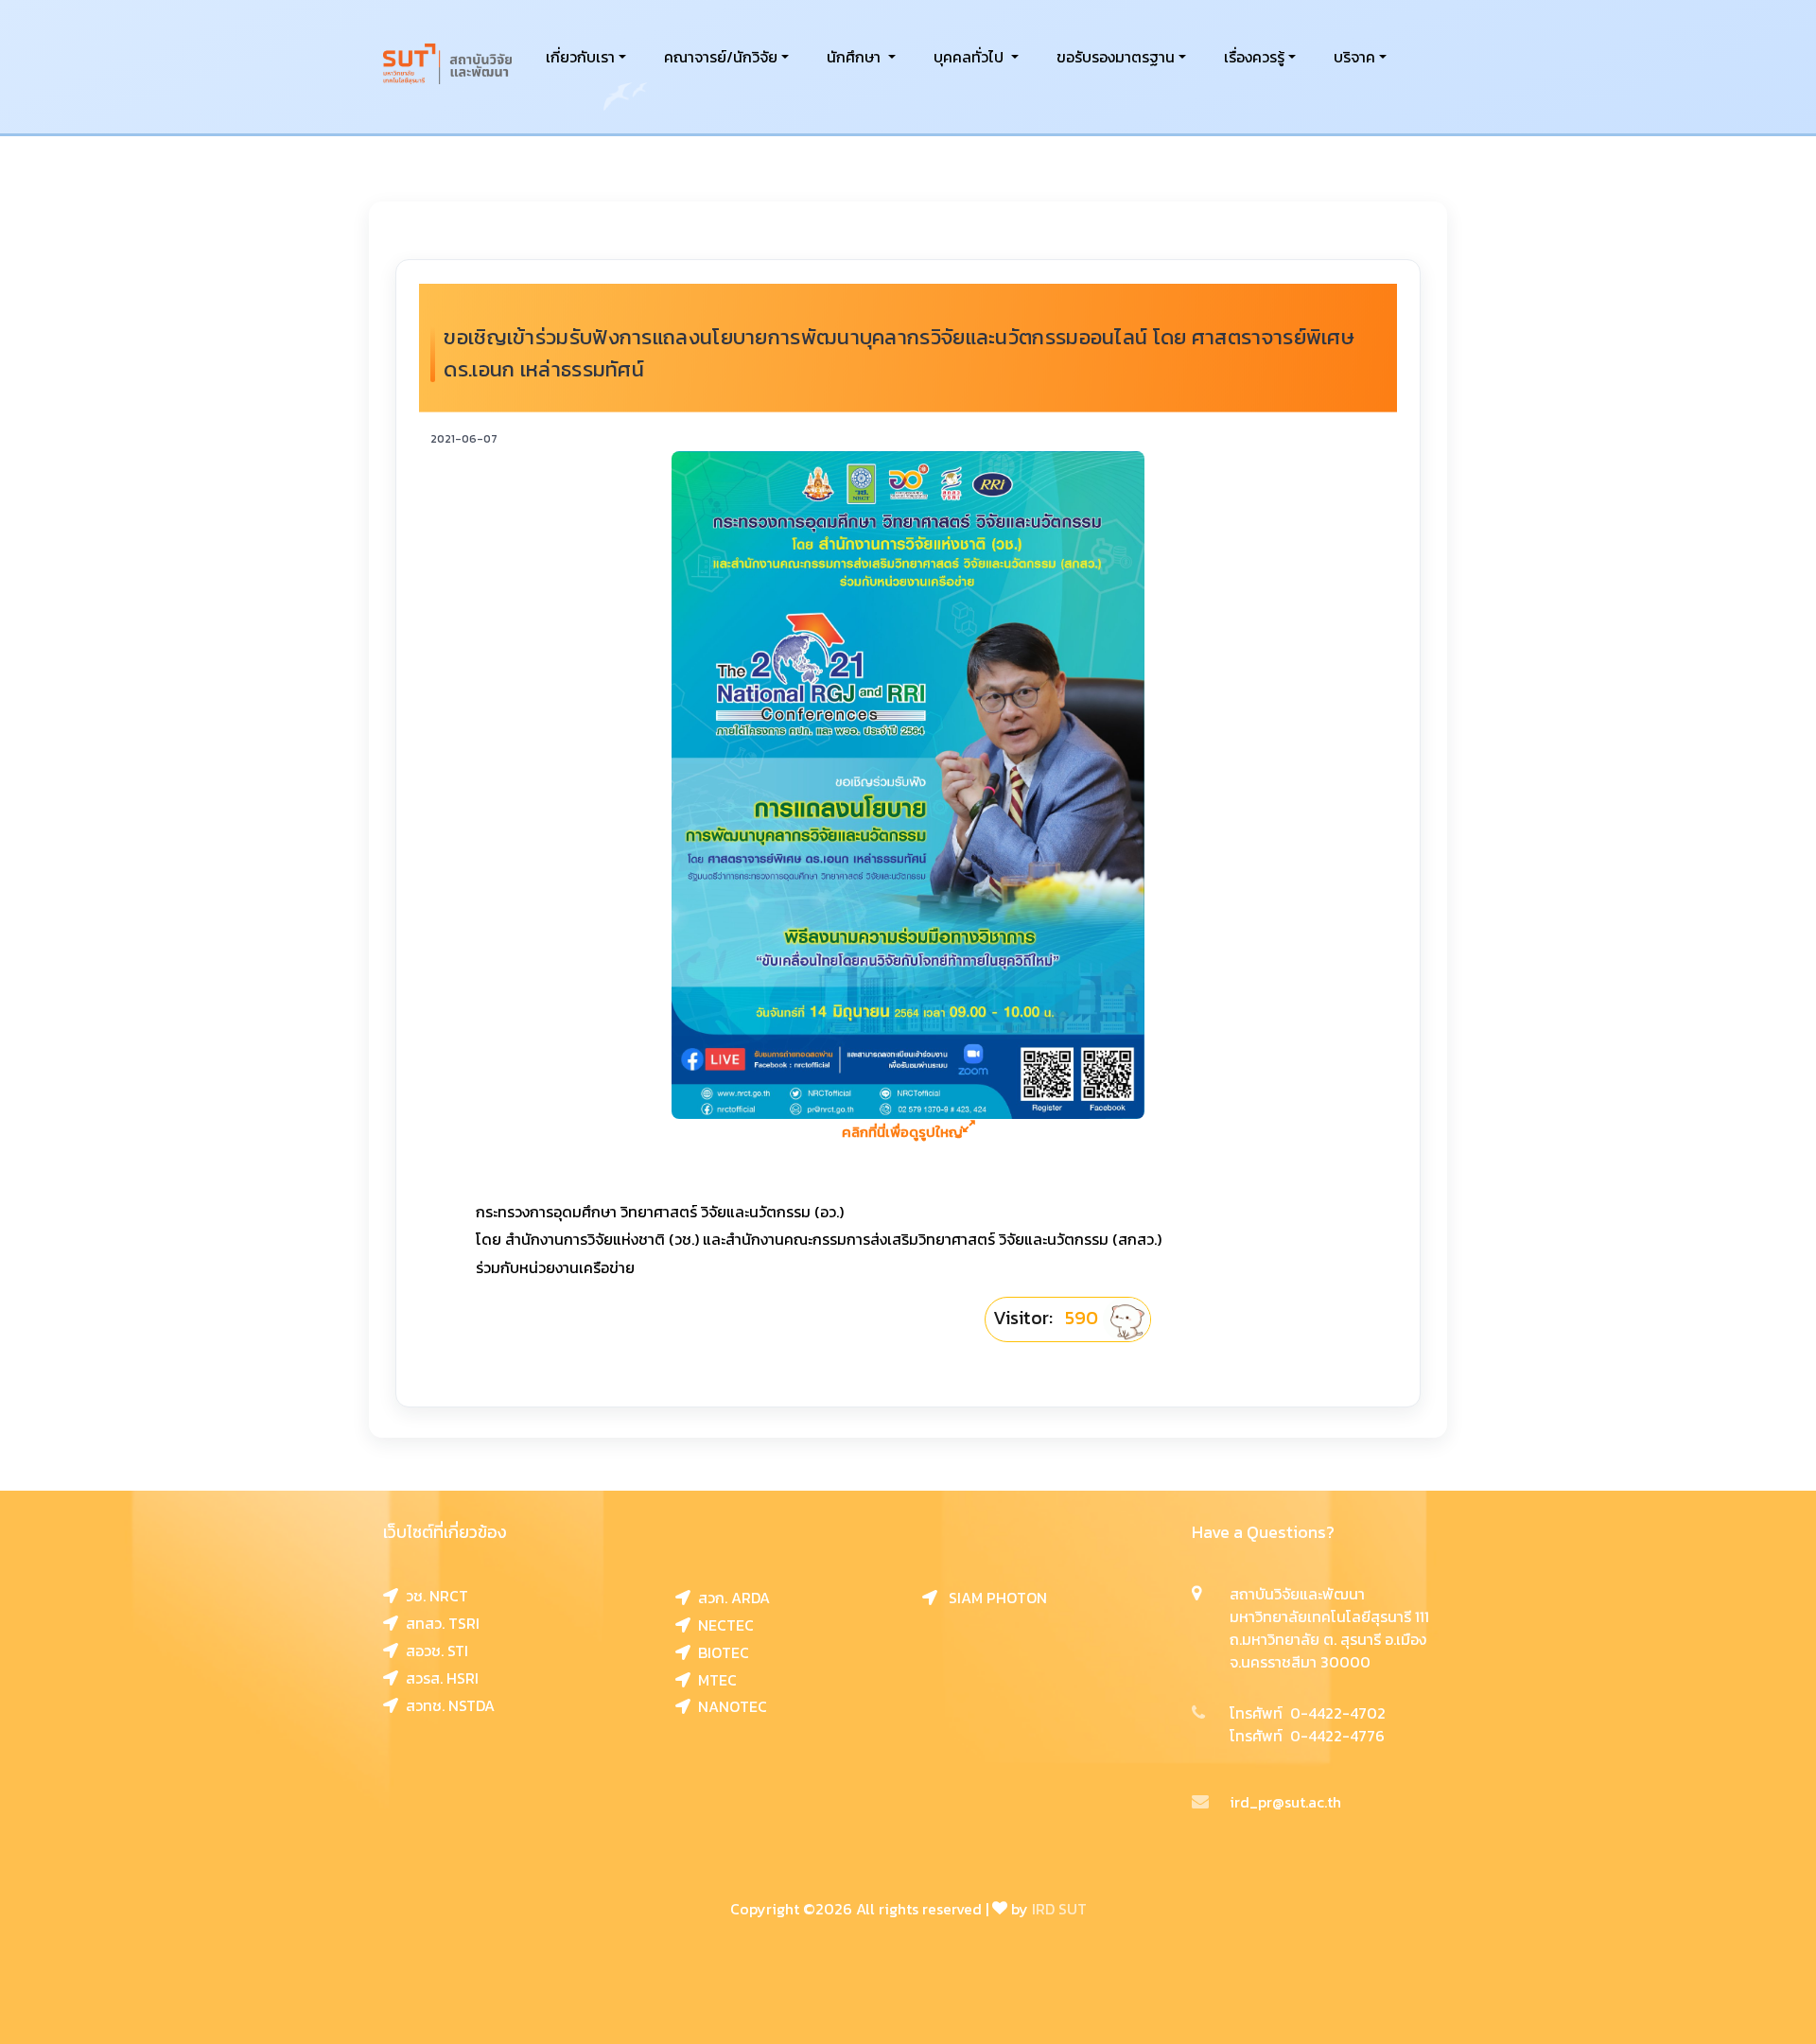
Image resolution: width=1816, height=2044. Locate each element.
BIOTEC (720, 1652)
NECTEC (722, 1625)
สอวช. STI (433, 1651)
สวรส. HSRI (438, 1678)
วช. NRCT (433, 1596)
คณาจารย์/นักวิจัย (721, 57)
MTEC (714, 1680)
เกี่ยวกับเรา (580, 57)
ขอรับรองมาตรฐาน (1116, 57)
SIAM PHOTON (992, 1598)
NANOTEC (729, 1706)
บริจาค (1354, 57)
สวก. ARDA (730, 1598)
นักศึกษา (856, 57)
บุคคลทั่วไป (970, 57)
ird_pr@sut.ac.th (1285, 1802)
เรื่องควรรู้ (1254, 57)
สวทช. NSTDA (446, 1705)
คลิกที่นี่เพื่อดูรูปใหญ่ (902, 1132)
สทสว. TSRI (439, 1623)
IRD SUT (1059, 1909)
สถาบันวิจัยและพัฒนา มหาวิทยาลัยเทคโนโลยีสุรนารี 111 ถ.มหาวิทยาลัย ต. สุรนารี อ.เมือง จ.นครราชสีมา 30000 (1329, 1628)
